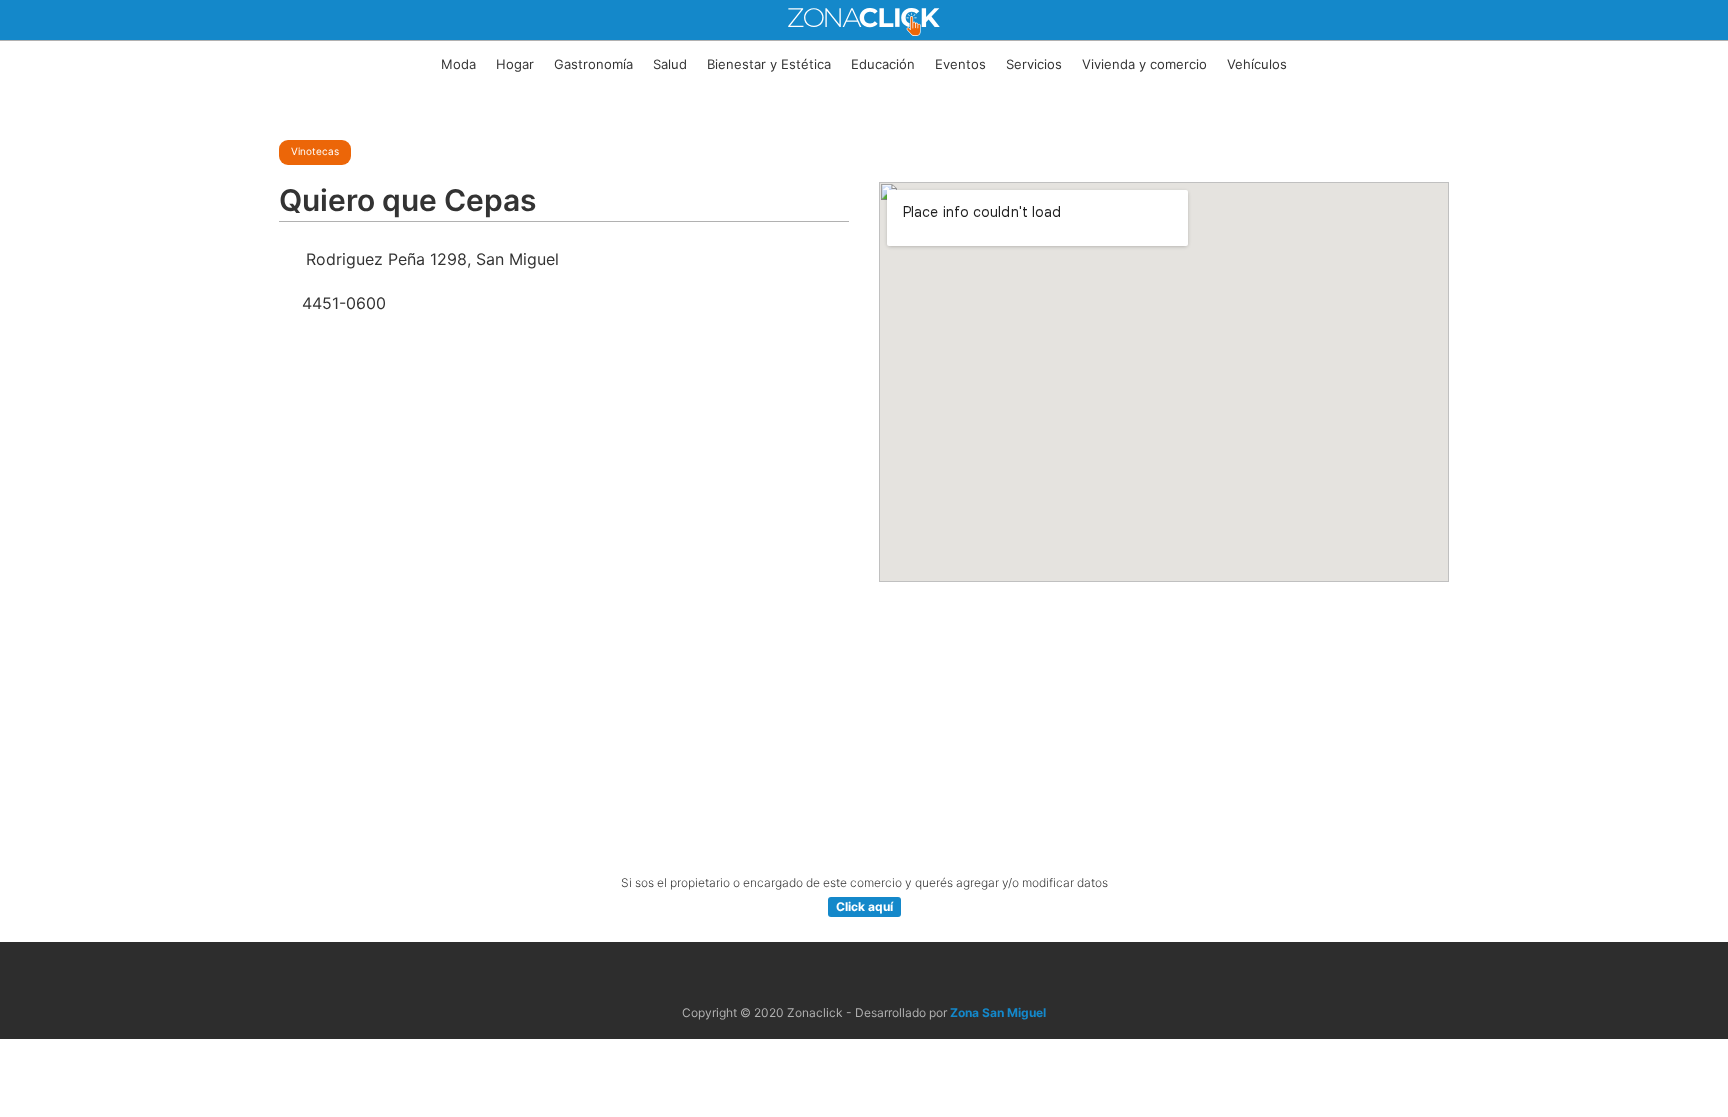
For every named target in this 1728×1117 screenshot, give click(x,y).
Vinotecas (315, 151)
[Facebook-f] (840, 974)
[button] (864, 907)
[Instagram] (887, 974)
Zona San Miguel (998, 1012)
